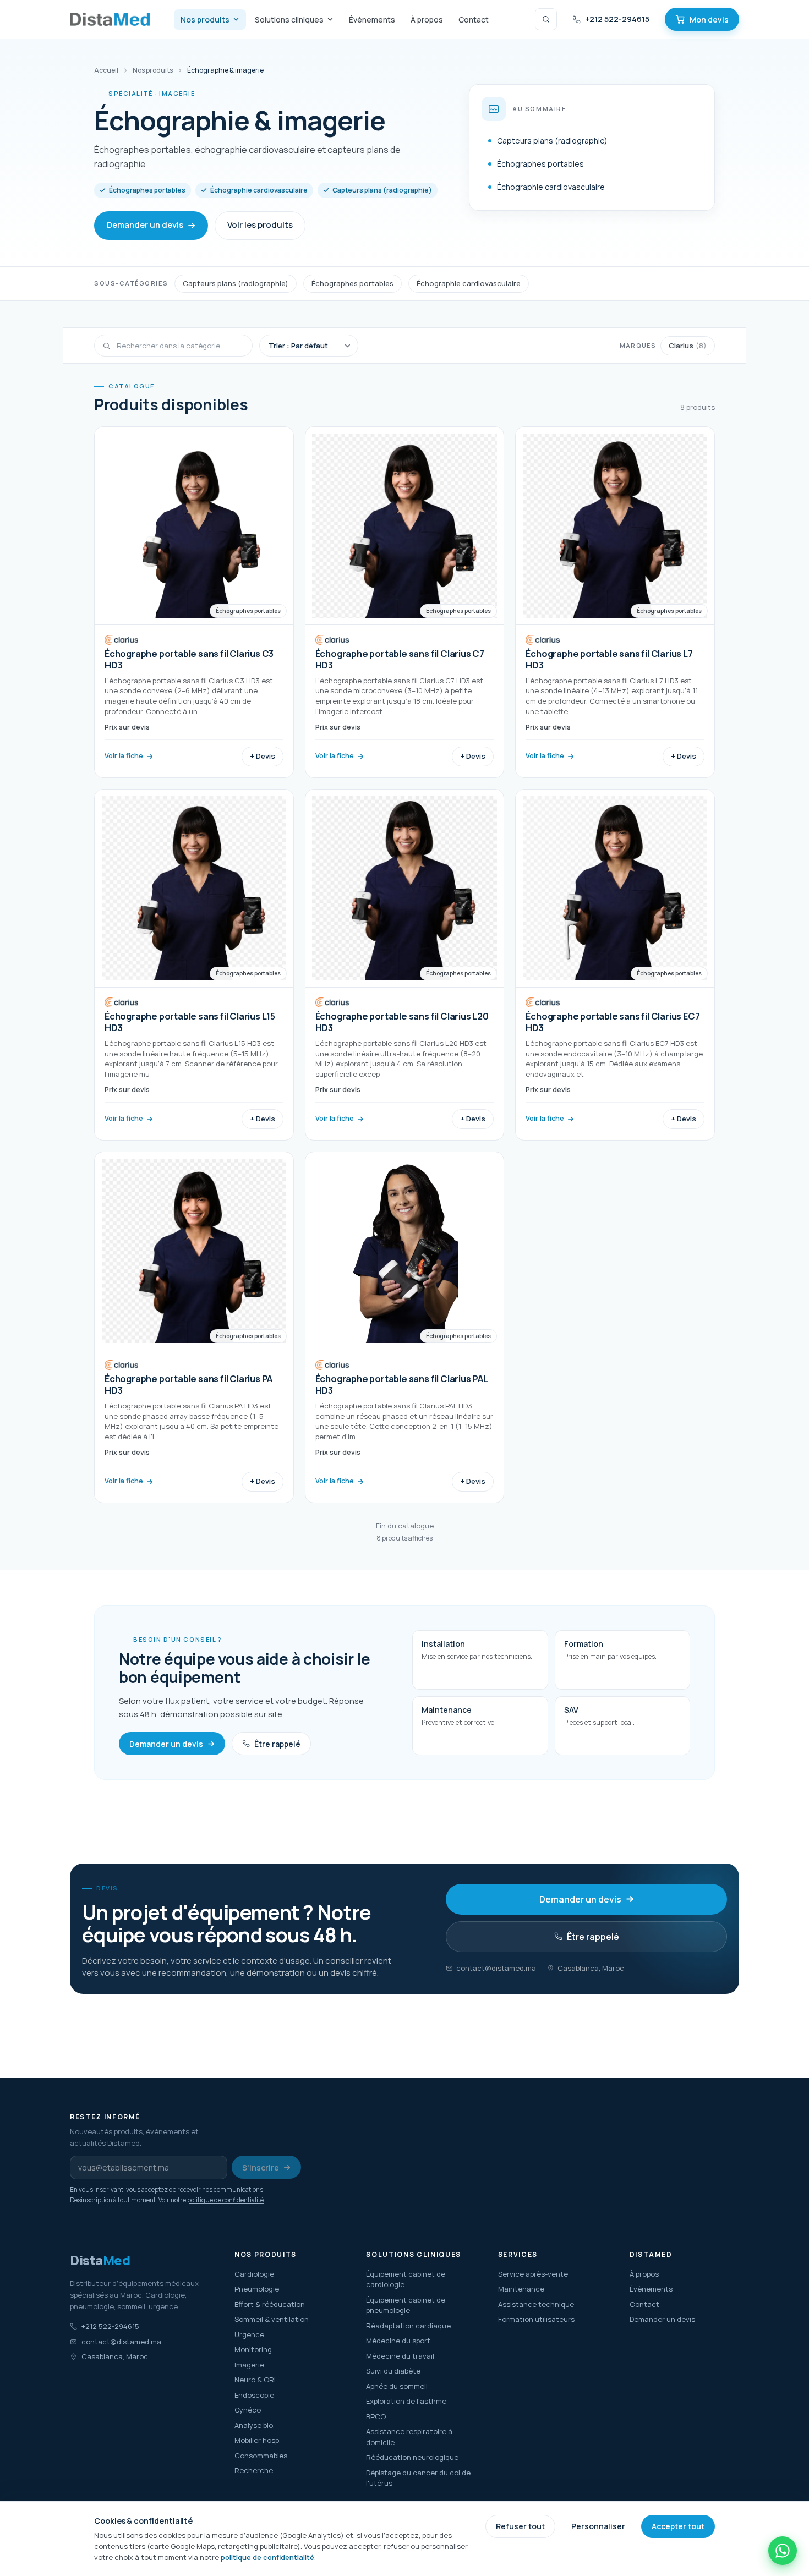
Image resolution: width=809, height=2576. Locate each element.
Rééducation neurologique (412, 2457)
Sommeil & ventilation (272, 2319)
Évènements (372, 20)
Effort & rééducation (270, 2304)
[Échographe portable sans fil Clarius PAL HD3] (405, 1327)
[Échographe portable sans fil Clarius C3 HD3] (194, 602)
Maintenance (521, 2289)
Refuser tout (520, 2526)
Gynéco (248, 2410)
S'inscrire (261, 2167)
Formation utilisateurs (536, 2319)
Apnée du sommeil (397, 2386)
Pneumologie (257, 2289)
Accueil (106, 70)
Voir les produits (260, 225)
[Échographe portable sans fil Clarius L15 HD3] (194, 965)
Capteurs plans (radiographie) (236, 283)
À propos (427, 20)
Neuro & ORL (256, 2380)
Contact (474, 20)
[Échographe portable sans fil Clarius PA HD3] (194, 1327)
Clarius (688, 345)
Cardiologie (254, 2274)
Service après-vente (533, 2274)
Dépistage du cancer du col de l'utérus (418, 2478)
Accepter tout (678, 2526)
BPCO (376, 2416)
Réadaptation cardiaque (408, 2326)
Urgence (249, 2334)
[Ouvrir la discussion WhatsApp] (783, 2551)
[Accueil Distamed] (110, 19)
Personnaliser (598, 2526)
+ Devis (263, 756)
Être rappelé (277, 1744)
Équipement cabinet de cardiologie (406, 2279)
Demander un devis (145, 225)
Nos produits (205, 20)
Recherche (254, 2470)
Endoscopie (254, 2395)
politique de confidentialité (225, 2200)
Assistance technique (536, 2304)
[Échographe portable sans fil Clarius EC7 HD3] (615, 965)
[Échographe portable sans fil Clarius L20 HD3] (405, 965)
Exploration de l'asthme (406, 2401)
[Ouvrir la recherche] (546, 19)
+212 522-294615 (617, 19)
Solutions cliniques (289, 20)
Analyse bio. (255, 2425)
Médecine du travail (400, 2356)
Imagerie (249, 2365)
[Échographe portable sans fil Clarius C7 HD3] (405, 602)
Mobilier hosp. (258, 2440)
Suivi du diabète (393, 2371)
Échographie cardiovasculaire (469, 283)
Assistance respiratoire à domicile (409, 2437)
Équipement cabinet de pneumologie (406, 2305)
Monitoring (253, 2349)
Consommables (261, 2456)
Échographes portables (352, 283)
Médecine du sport (398, 2341)
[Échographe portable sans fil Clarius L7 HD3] (615, 602)
